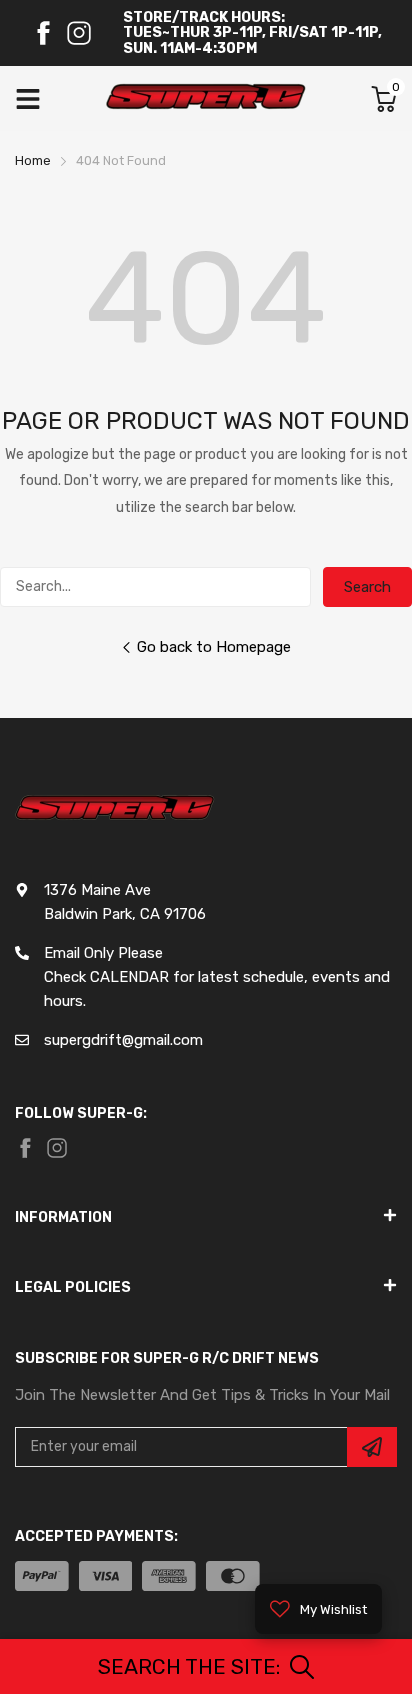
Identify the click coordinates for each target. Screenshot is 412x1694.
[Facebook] (43, 33)
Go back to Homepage (214, 647)
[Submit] (372, 1447)
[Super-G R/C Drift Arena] (206, 99)
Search (367, 587)
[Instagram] (79, 33)
